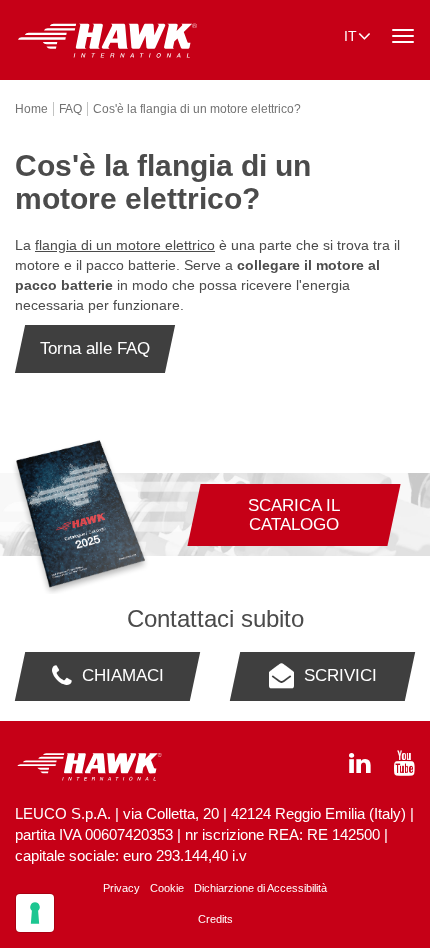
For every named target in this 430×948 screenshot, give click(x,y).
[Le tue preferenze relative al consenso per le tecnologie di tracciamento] (35, 913)
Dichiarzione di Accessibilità (260, 888)
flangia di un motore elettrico (125, 245)
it (350, 36)
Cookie (167, 888)
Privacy (121, 888)
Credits (215, 919)
